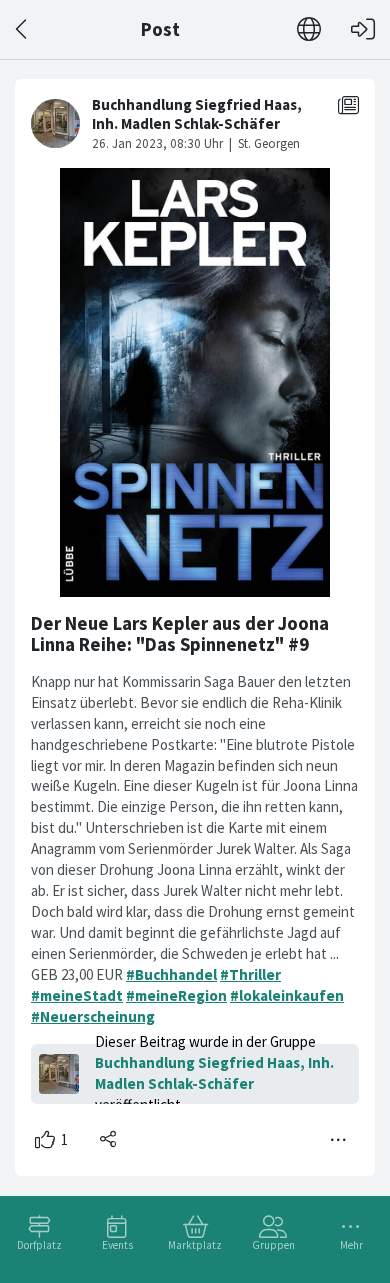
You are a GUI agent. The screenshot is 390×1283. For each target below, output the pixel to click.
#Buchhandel (171, 974)
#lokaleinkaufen (287, 995)
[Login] (363, 29)
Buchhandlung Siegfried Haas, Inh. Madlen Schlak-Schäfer (214, 1073)
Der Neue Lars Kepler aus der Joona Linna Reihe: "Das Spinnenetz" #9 (180, 634)
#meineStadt (77, 995)
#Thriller (250, 974)
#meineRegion (176, 995)
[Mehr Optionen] (339, 1140)
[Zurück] (22, 29)
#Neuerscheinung (93, 1016)
